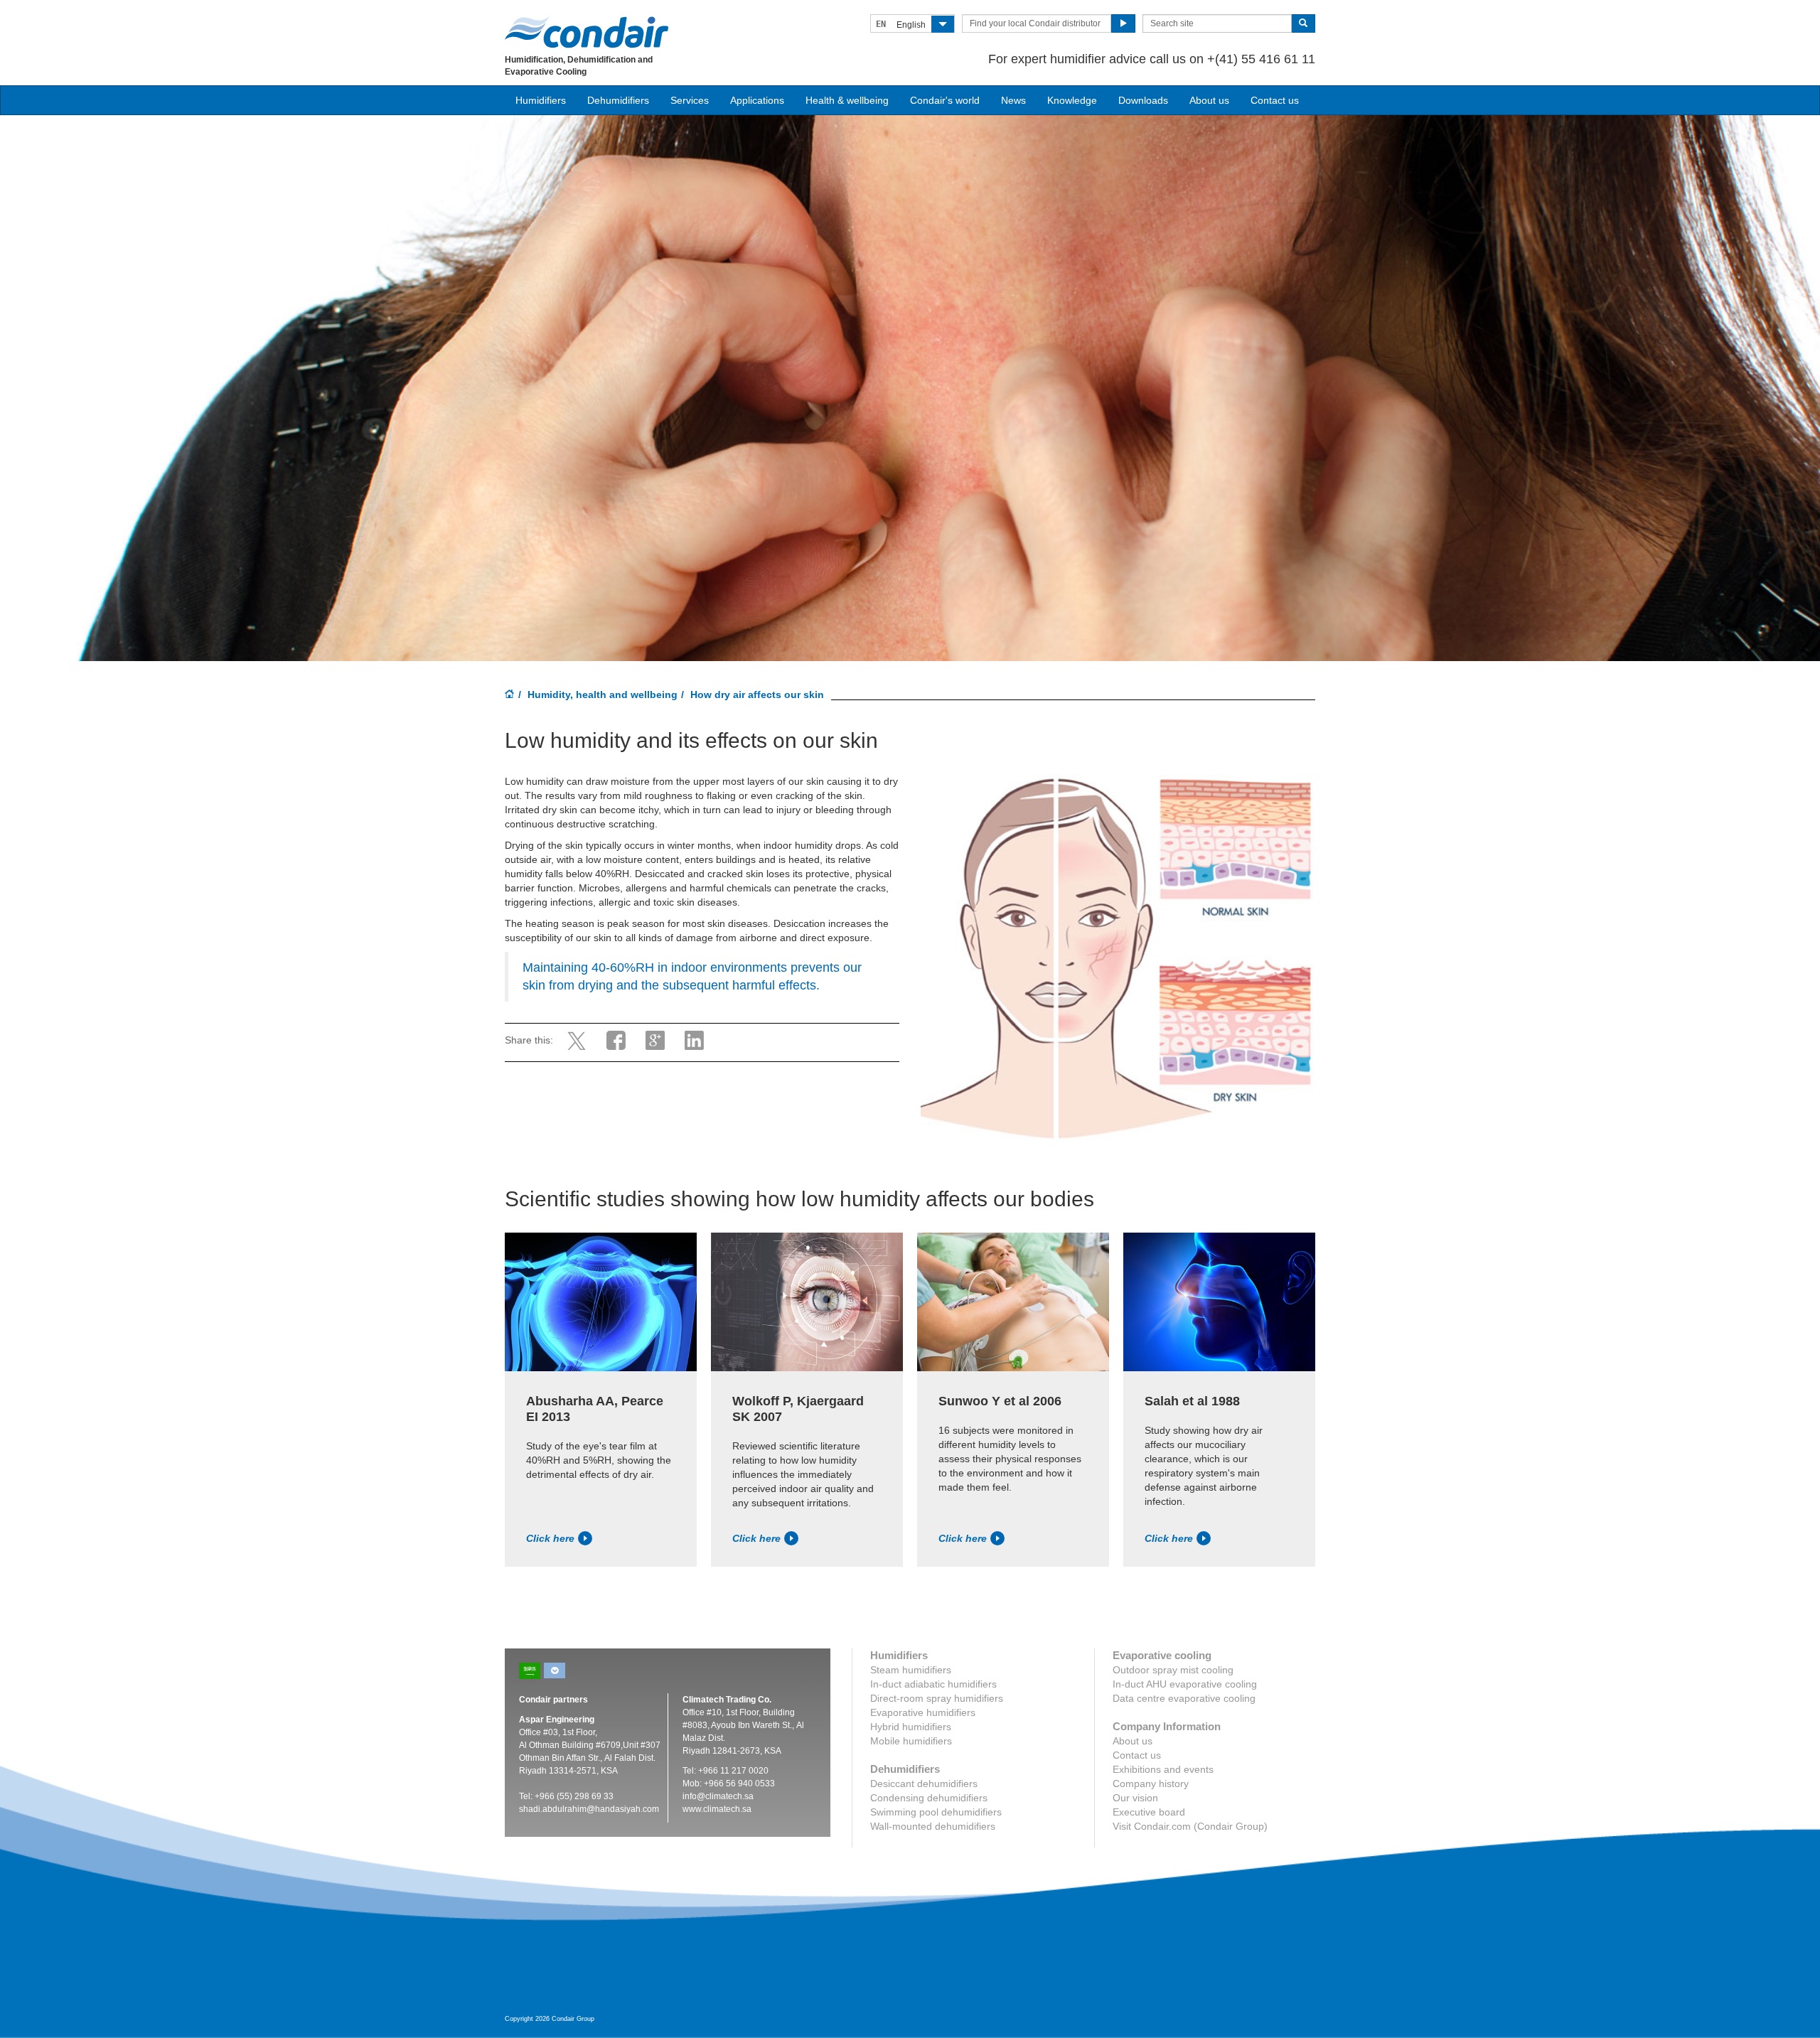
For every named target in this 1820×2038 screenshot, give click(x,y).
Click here (550, 1538)
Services (690, 100)
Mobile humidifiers (911, 1741)
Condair (587, 32)
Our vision (1135, 1798)
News (1013, 100)
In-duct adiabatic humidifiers (933, 1684)
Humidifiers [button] (541, 100)
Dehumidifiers (618, 100)
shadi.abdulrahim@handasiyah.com (589, 1809)
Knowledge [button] (1072, 100)
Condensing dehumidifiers (929, 1798)
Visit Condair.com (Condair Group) (1190, 1826)
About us (1209, 100)
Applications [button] (757, 100)
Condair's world (945, 100)
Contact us (1275, 100)
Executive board (1149, 1812)
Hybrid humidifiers (911, 1727)
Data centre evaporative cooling (1184, 1698)
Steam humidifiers (911, 1670)
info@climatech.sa (718, 1796)
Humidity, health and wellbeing (603, 694)
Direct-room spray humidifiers (937, 1698)
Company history (1151, 1784)
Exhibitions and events (1163, 1769)
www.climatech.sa (717, 1809)
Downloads (1143, 100)
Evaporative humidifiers (923, 1712)
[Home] (510, 695)
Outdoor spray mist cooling (1173, 1670)
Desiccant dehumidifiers (924, 1784)
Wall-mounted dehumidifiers (933, 1826)
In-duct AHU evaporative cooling (1185, 1684)
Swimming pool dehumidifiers (936, 1812)
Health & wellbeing (847, 100)
